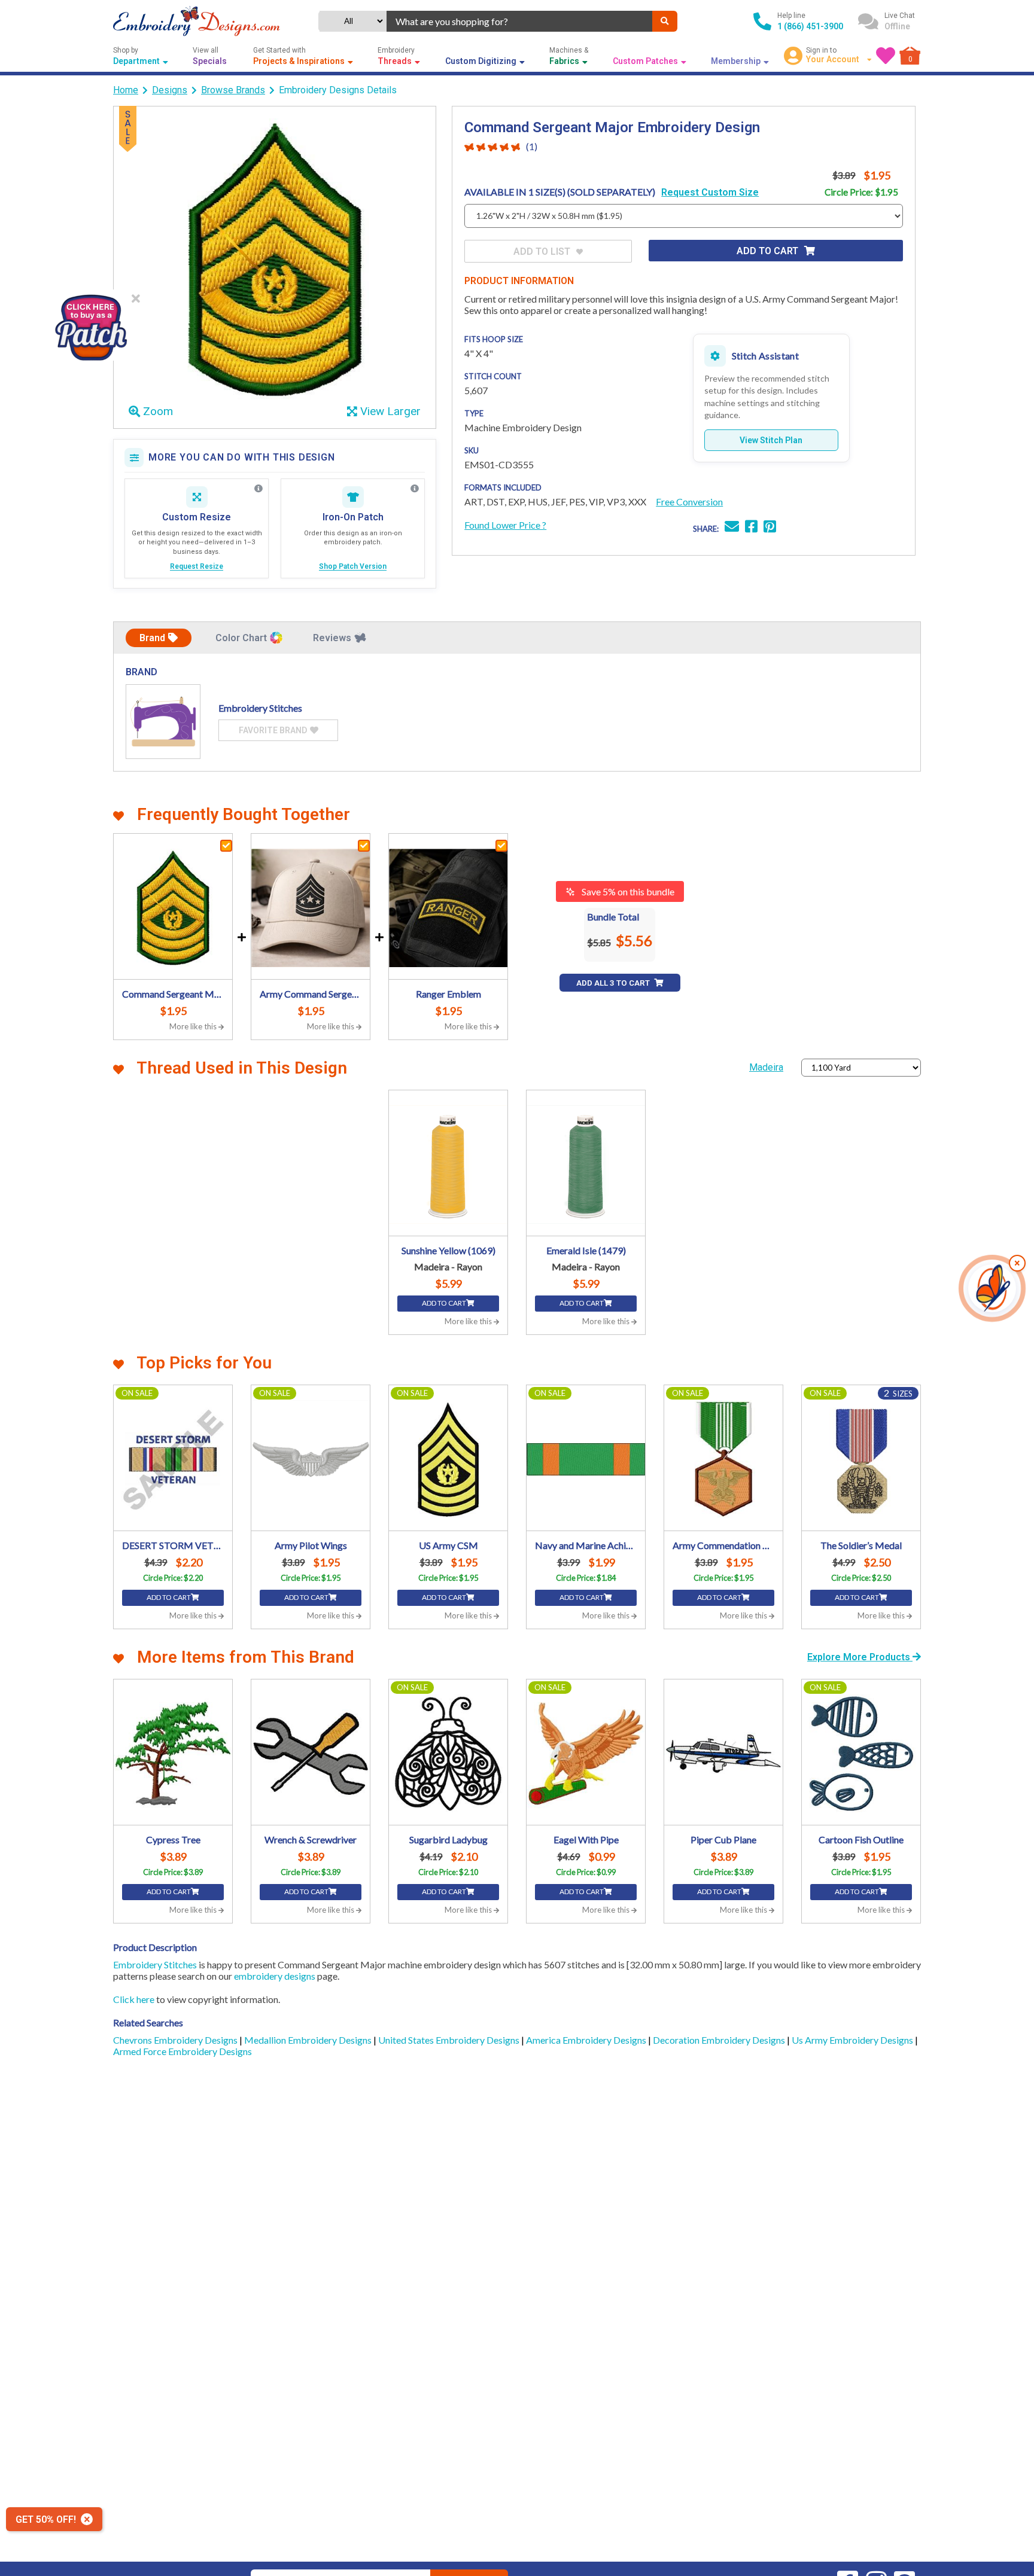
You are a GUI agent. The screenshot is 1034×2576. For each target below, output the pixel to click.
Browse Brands (233, 90)
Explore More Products (860, 1657)
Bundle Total (613, 917)
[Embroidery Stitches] (163, 722)
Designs (170, 90)
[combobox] (519, 21)
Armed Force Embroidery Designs (183, 2051)
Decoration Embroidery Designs (720, 2040)
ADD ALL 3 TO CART (614, 983)
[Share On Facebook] (751, 528)
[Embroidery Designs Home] (197, 21)
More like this (194, 1026)
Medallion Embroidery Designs (309, 2040)
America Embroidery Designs (587, 2040)
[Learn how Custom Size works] (258, 489)
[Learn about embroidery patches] (415, 489)
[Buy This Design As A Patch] (91, 325)
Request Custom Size (710, 192)
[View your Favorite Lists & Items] (886, 56)
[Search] (665, 21)
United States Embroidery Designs (450, 2040)
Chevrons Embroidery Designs (176, 2040)
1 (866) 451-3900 (810, 26)
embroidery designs (275, 1976)
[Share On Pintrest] (770, 528)
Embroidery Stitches (155, 1964)
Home (126, 90)
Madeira (766, 1067)
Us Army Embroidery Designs (853, 2040)
